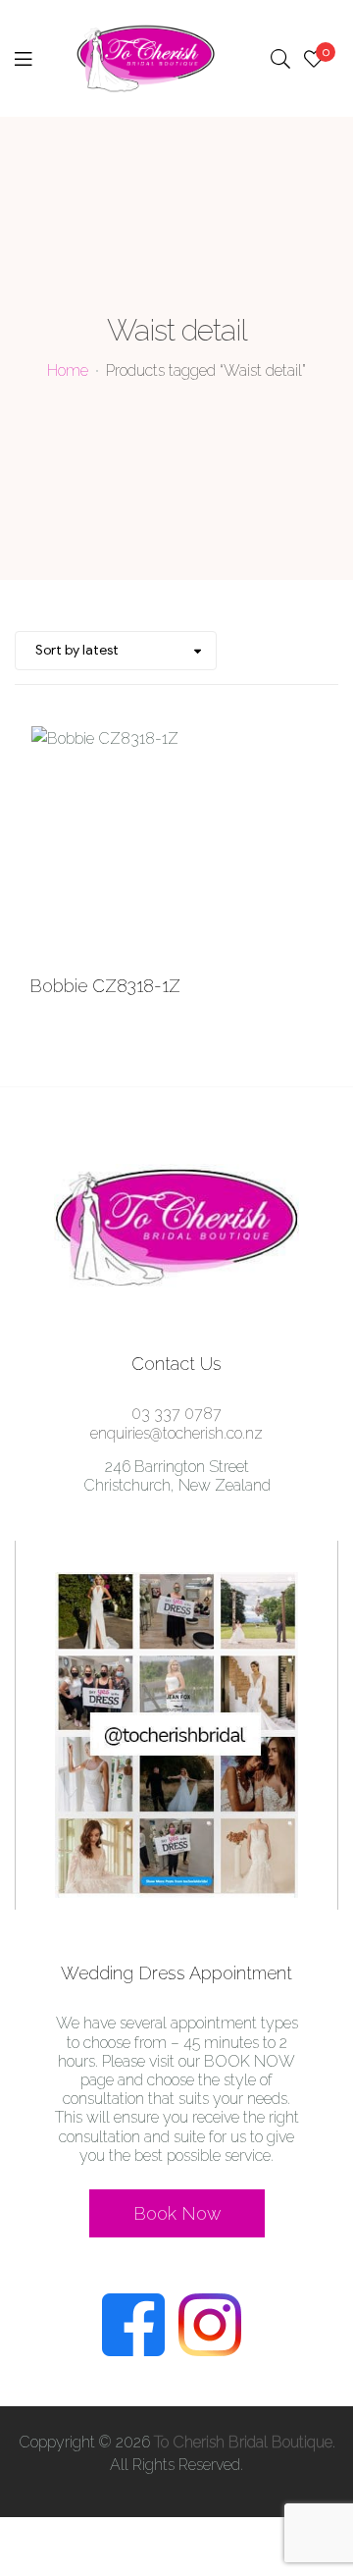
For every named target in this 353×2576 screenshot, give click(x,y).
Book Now (177, 2213)
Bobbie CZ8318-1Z (105, 986)
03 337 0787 (176, 1414)
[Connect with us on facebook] (138, 2351)
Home (68, 370)
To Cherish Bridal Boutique (243, 2442)
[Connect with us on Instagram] (215, 2351)
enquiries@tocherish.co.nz (176, 1433)
